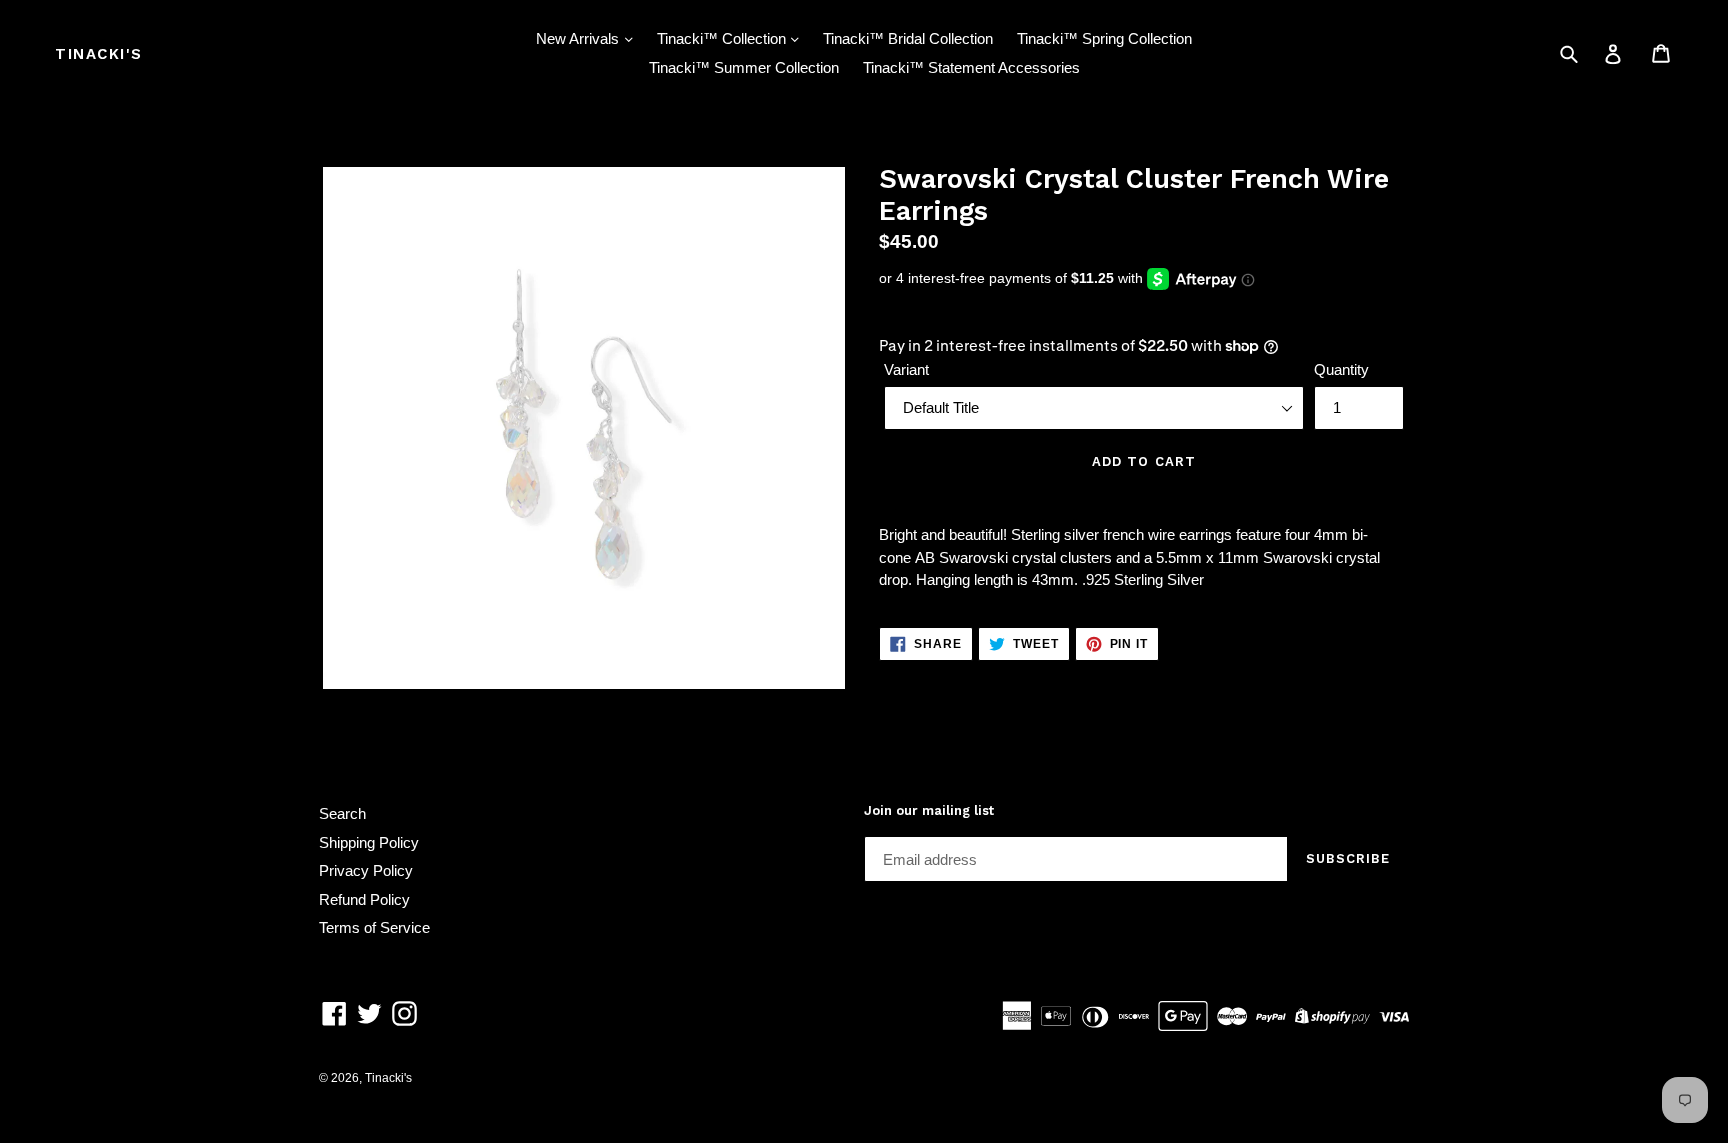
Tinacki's (99, 54)
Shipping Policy (369, 842)
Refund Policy (364, 899)
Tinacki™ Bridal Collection (908, 38)
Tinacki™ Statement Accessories (971, 67)
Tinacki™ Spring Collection (1104, 38)
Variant (906, 369)
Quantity (1341, 369)
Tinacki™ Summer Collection (744, 67)
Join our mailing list (929, 810)
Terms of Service (374, 927)
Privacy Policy (366, 870)
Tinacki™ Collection (723, 38)
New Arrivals (579, 38)
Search (342, 813)
